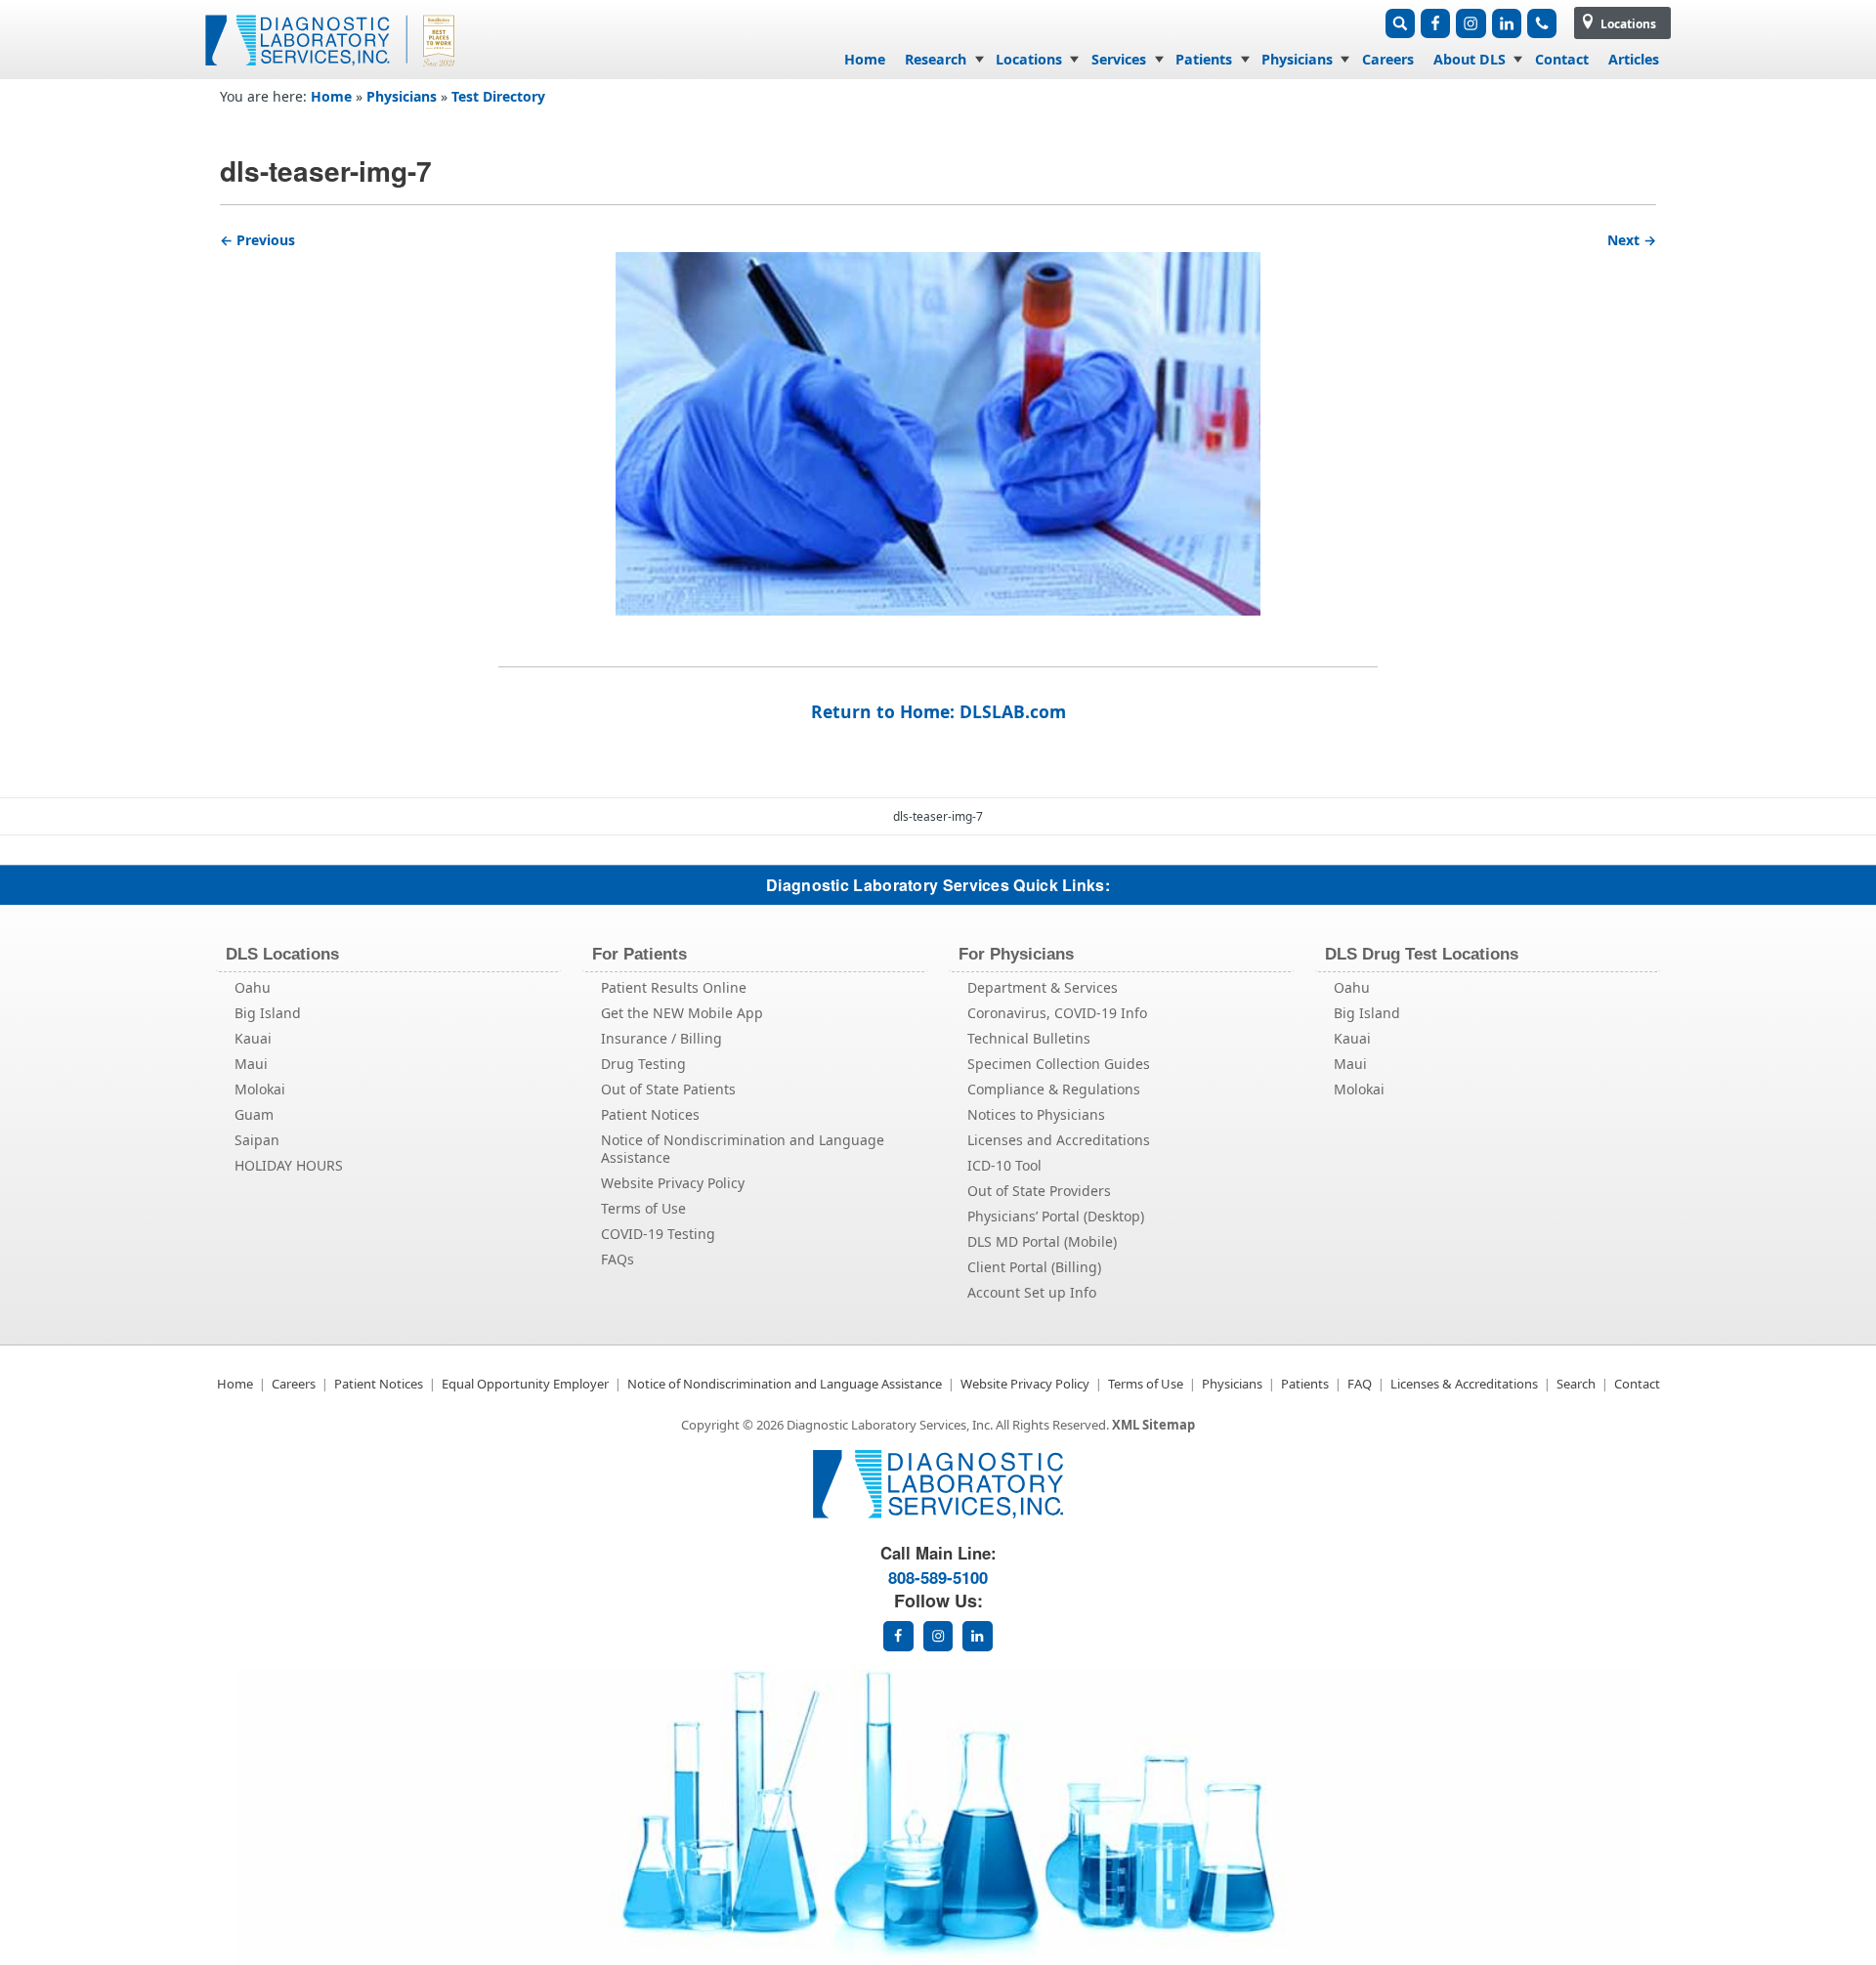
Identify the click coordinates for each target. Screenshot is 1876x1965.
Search (1576, 1384)
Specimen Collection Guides (1059, 1064)
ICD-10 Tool (1004, 1165)
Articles (1634, 59)
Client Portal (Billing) (1034, 1267)
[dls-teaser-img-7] (938, 433)
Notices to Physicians (1036, 1114)
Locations (1627, 24)
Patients (1204, 59)
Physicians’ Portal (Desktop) (1056, 1216)
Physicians (1297, 59)
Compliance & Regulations (1054, 1089)
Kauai (253, 1038)
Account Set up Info (1032, 1292)
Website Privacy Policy (673, 1183)
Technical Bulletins (1029, 1038)
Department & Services (1043, 987)
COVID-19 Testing (658, 1234)
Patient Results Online (674, 987)
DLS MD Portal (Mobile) (1042, 1241)
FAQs (618, 1259)
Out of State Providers (1039, 1191)
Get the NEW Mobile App (682, 1013)
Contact (1562, 59)
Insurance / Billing (661, 1038)
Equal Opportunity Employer (525, 1384)
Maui (251, 1064)
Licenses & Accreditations (1464, 1384)
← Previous (257, 240)
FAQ (1360, 1384)
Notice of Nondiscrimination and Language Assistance (743, 1149)
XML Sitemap (1153, 1425)
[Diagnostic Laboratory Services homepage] (938, 1513)
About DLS (1470, 59)
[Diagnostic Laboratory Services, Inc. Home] (332, 72)
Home (865, 59)
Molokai (260, 1089)
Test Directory (498, 96)
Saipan (257, 1140)
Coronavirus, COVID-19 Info (1057, 1013)
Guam (254, 1114)
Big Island (268, 1013)
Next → (1632, 240)
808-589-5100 (938, 1577)
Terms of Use (643, 1208)
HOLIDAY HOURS (289, 1165)
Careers (1388, 59)
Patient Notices (650, 1114)
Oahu (253, 987)
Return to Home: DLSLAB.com (938, 711)
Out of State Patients (668, 1089)
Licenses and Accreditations (1059, 1140)
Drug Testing (643, 1064)
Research (936, 59)
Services (1119, 59)
